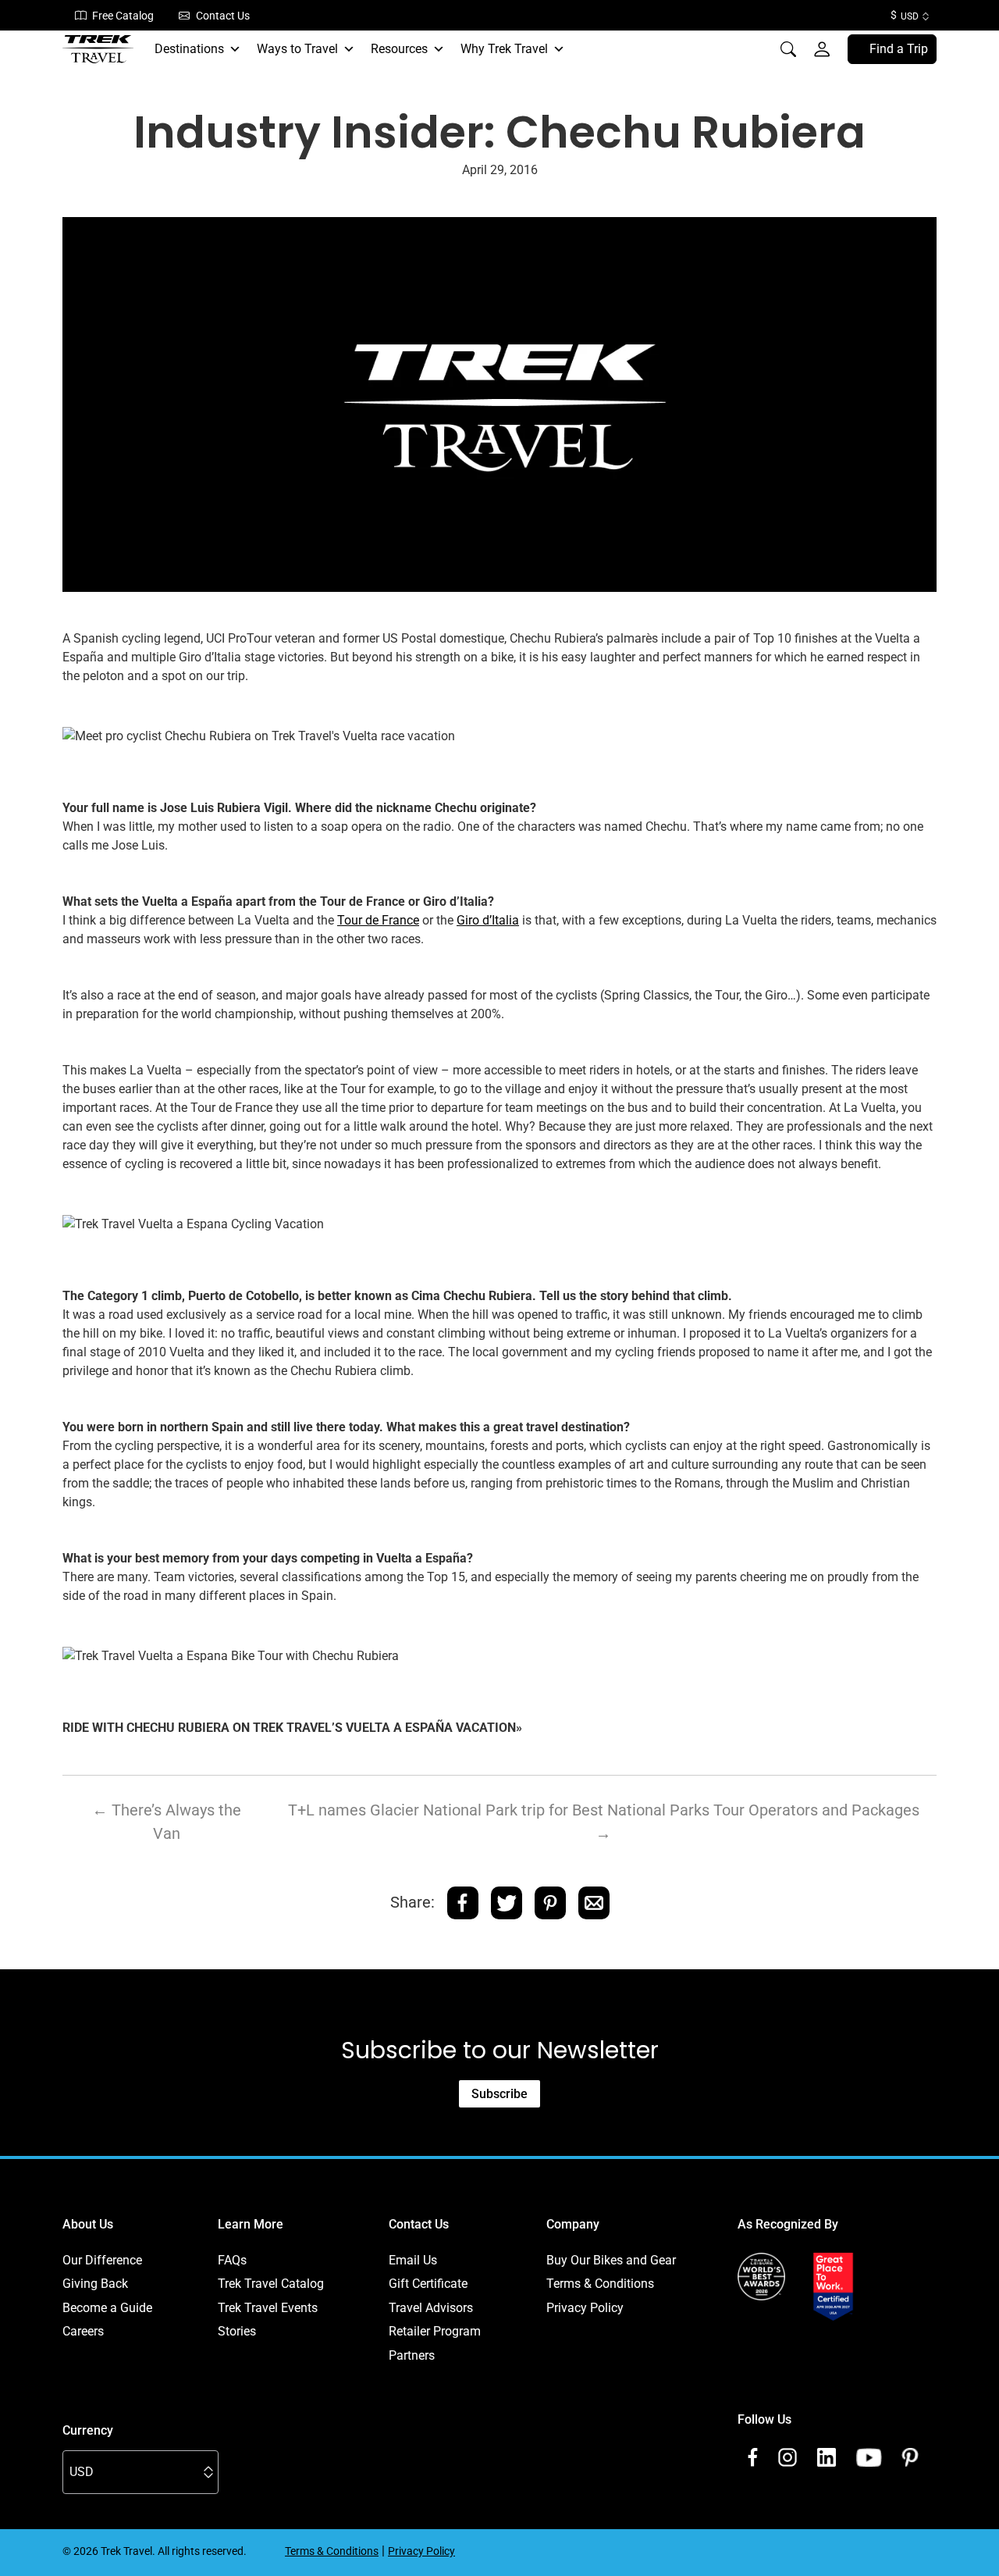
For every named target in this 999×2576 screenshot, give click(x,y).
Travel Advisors (431, 2308)
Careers (83, 2331)
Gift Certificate (428, 2284)
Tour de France (378, 920)
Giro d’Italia (488, 920)
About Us (88, 2224)
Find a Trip (899, 49)
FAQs (232, 2260)
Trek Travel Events (268, 2308)
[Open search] (788, 49)
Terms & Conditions (600, 2284)
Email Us (413, 2260)
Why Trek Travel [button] (504, 49)
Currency (88, 2430)
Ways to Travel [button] (297, 49)
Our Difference (102, 2260)
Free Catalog (123, 16)
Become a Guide (107, 2308)
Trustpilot (764, 2339)
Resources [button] (399, 49)
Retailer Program (435, 2331)
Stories (237, 2331)
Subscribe (499, 2094)
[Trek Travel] (98, 49)
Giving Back (95, 2284)
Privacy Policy (585, 2308)
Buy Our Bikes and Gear (611, 2260)
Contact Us (223, 16)
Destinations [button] (189, 49)
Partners (412, 2355)
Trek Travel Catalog (271, 2284)
